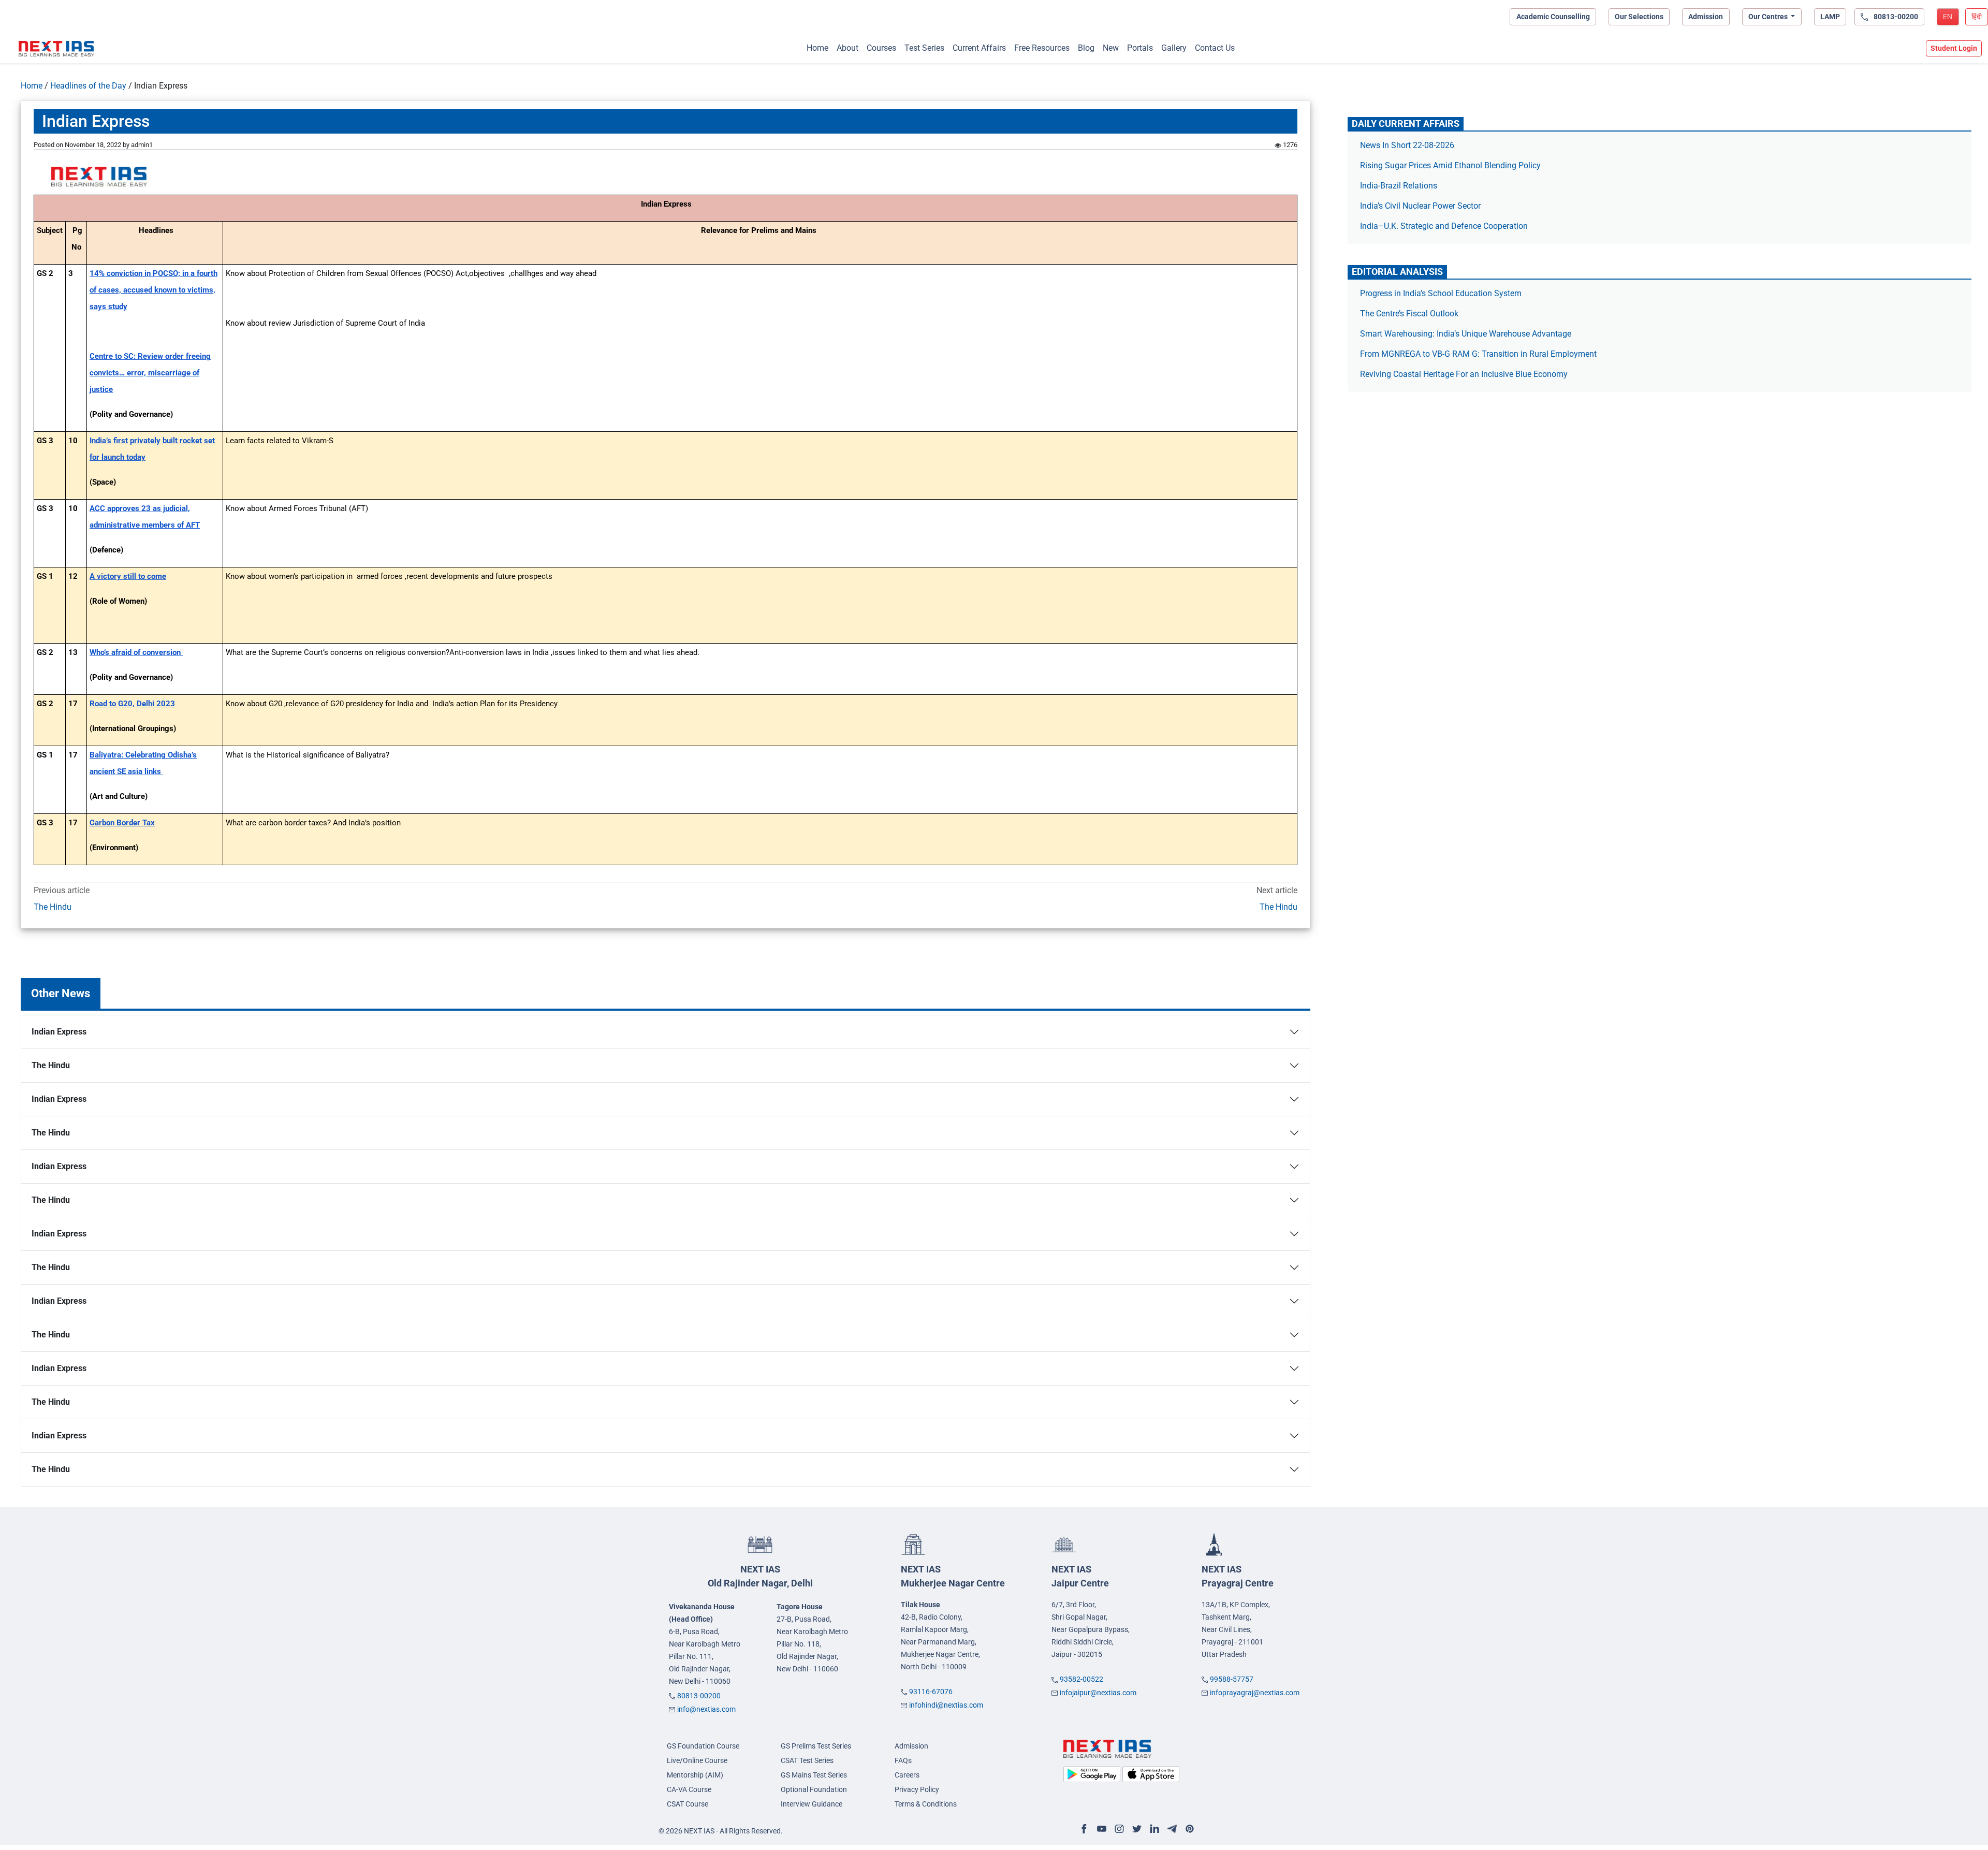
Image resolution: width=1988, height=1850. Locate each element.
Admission (1706, 17)
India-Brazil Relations (1399, 186)
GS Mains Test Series (814, 1775)
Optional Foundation (814, 1789)
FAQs (903, 1760)
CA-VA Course (689, 1789)
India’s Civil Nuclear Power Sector (1420, 206)
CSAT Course (688, 1804)
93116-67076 (931, 1692)
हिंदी (1977, 17)
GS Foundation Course (703, 1746)
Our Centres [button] (1769, 17)
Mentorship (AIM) (695, 1775)
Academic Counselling (1553, 17)
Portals (1140, 48)
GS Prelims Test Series (816, 1746)
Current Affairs (979, 48)
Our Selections (1639, 17)
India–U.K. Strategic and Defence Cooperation (1444, 226)
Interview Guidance (812, 1804)
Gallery (1174, 48)
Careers (907, 1775)
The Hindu (53, 907)
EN (1948, 17)
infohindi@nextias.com (946, 1705)
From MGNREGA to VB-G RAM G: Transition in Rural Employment (1478, 354)
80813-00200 (699, 1696)
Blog (1086, 48)
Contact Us (1215, 48)
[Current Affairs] (56, 49)
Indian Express (59, 1032)
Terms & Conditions (926, 1804)
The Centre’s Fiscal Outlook (1410, 314)
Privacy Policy (917, 1789)
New (1111, 48)
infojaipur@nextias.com (1098, 1693)
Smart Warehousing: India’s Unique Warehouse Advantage (1466, 334)
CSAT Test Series (807, 1760)
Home (817, 48)
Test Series (924, 48)
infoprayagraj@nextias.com (1255, 1693)
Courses (881, 48)
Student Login (1954, 48)
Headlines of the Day (88, 86)
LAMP (1830, 17)
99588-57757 (1232, 1679)
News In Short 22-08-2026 (1407, 145)
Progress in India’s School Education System (1441, 293)
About (847, 48)
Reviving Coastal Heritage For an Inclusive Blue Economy (1464, 374)
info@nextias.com (706, 1709)
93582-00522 (1081, 1679)
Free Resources (1042, 48)
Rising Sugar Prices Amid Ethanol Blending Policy (1450, 165)
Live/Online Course (697, 1760)
